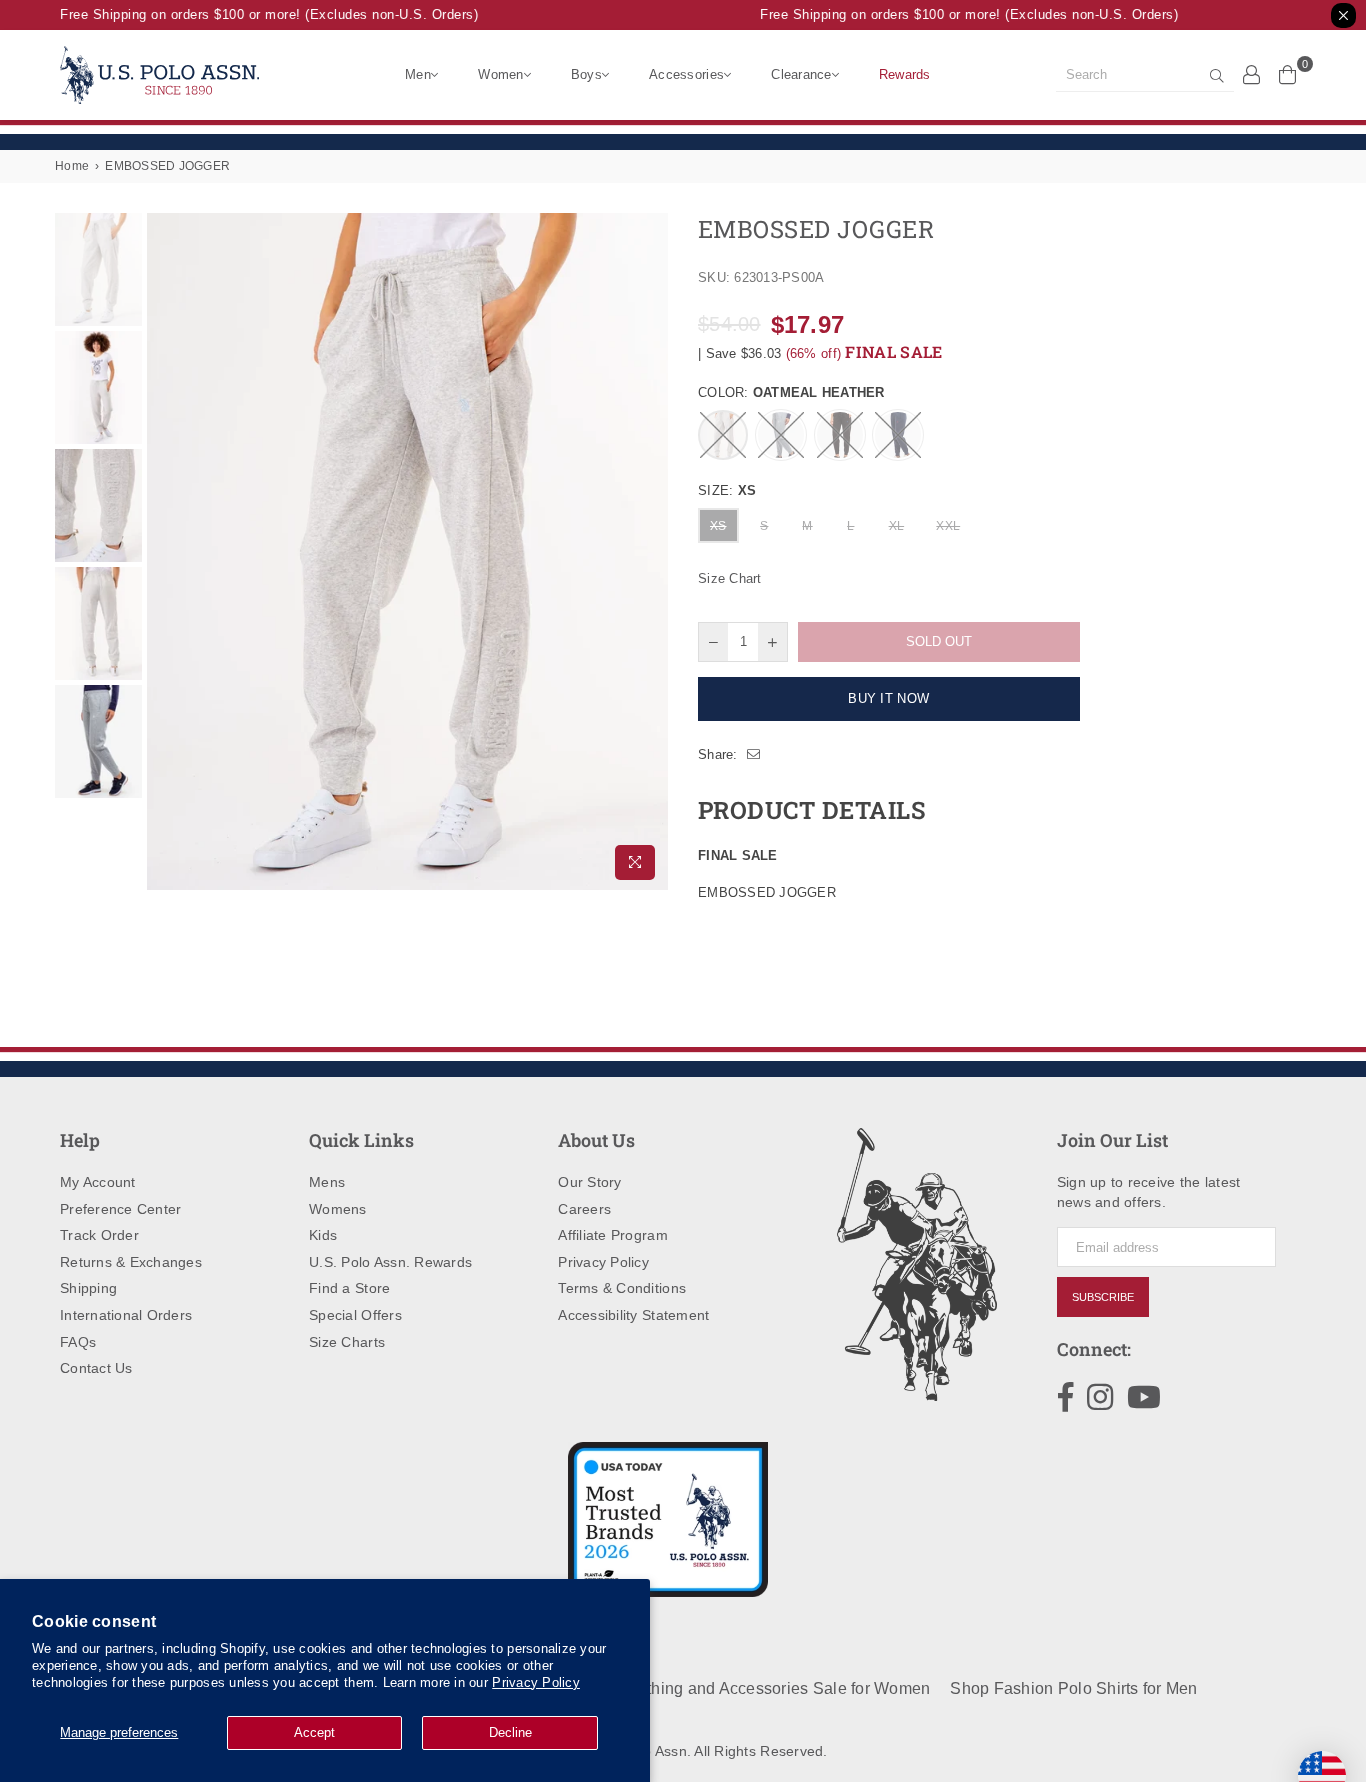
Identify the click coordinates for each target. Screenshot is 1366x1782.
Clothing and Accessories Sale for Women (775, 1688)
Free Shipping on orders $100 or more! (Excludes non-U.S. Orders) (260, 14)
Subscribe (1103, 1297)
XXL (948, 526)
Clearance (801, 74)
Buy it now (888, 698)
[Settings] (1252, 74)
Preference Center (120, 1209)
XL (897, 526)
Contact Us (96, 1368)
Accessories (686, 74)
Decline (510, 1732)
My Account (98, 1182)
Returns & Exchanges (131, 1262)
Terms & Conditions (622, 1288)
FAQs (78, 1342)
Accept (314, 1732)
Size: (727, 490)
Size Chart (730, 578)
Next (650, 551)
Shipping (88, 1288)
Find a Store (349, 1288)
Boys (586, 74)
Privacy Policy (536, 1682)
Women (500, 74)
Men (418, 74)
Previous (164, 551)
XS (718, 526)
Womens (338, 1209)
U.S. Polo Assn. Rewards (390, 1262)
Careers (584, 1209)
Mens (327, 1182)
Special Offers (355, 1315)
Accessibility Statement (633, 1315)
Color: (791, 392)
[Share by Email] (754, 755)
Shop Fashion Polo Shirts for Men (1073, 1688)
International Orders (126, 1315)
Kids (323, 1235)
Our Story (589, 1182)
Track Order (99, 1235)
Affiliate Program (612, 1235)
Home (72, 166)
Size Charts (347, 1342)
